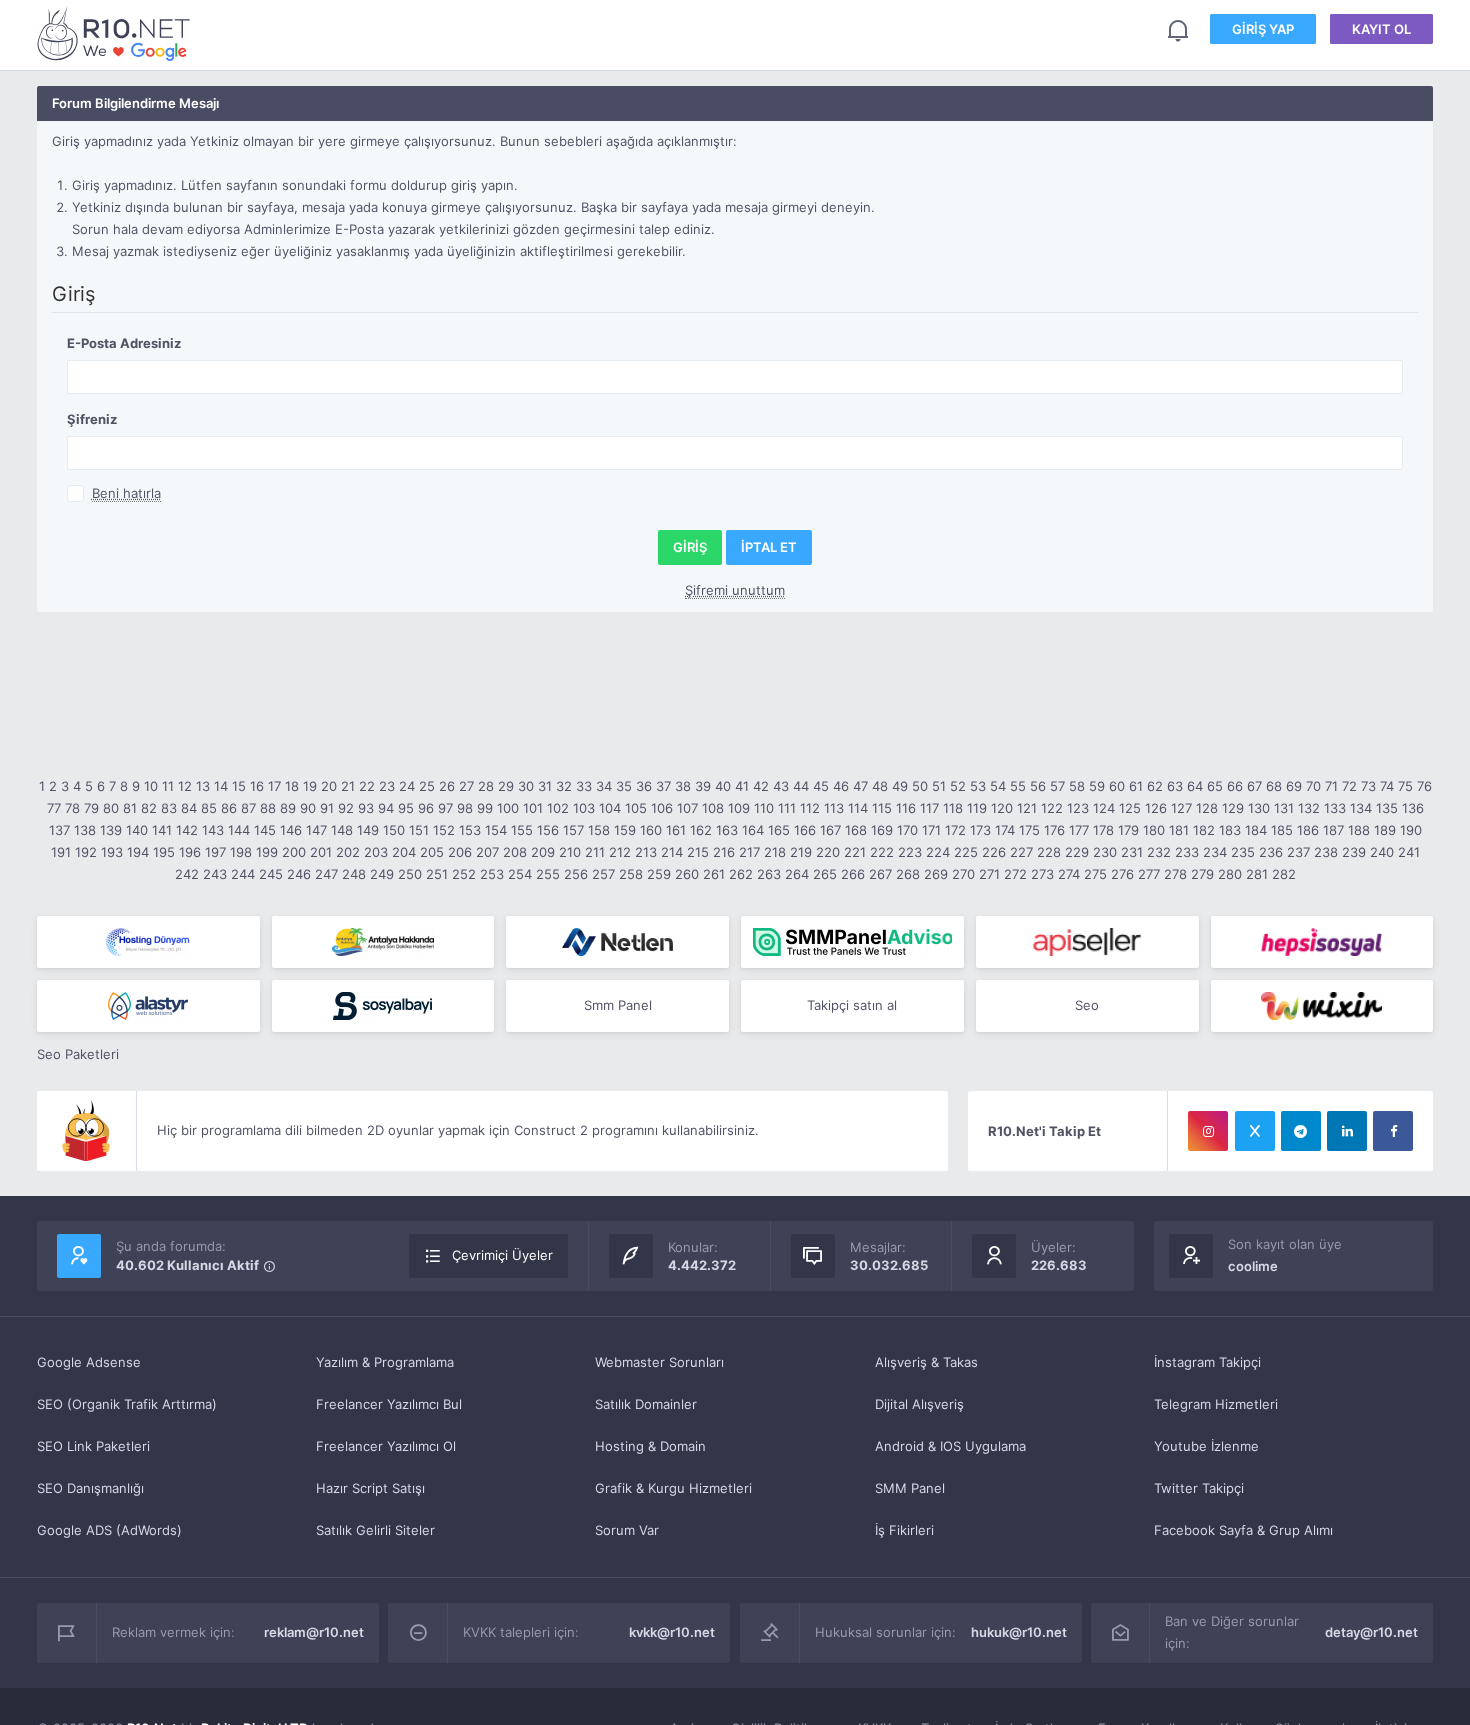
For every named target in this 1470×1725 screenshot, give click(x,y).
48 (880, 786)
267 (880, 874)
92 (346, 808)
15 (239, 786)
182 (1204, 830)
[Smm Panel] (1087, 942)
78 (72, 808)
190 (1411, 830)
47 (860, 786)
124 (1104, 808)
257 (603, 874)
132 (1309, 808)
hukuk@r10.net (1019, 1632)
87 (248, 808)
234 (1215, 852)
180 (1154, 830)
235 (1243, 852)
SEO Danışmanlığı (90, 1488)
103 (584, 808)
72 (1349, 786)
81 (130, 808)
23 (387, 786)
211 (595, 852)
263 (769, 874)
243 (215, 874)
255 (548, 874)
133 (1335, 808)
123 (1078, 808)
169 (882, 830)
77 (54, 808)
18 (292, 786)
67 (1254, 786)
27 (466, 786)
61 (1136, 786)
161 (676, 830)
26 (447, 786)
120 (1002, 808)
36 (644, 786)
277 (1149, 874)
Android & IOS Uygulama (950, 1446)
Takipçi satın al (852, 1005)
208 (515, 852)
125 (1130, 808)
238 (1326, 852)
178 (1103, 830)
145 (265, 830)
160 (651, 830)
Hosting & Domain (650, 1446)
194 (138, 852)
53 (978, 786)
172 (955, 830)
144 (239, 830)
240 (1382, 852)
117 (929, 808)
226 (994, 852)
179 (1128, 830)
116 (906, 808)
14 (221, 786)
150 (394, 830)
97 (445, 808)
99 (485, 808)
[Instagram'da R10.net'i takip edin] (1208, 1131)
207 (487, 852)
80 (111, 808)
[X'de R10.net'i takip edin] (1255, 1131)
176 (1054, 830)
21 (348, 786)
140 (137, 830)
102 (558, 808)
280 (1230, 874)
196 (190, 852)
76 (1424, 786)
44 (801, 786)
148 (342, 830)
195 (164, 852)
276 (1122, 874)
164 (753, 830)
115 (882, 808)
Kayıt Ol (1381, 29)
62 (1155, 786)
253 (492, 874)
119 (977, 808)
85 (209, 808)
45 (821, 786)
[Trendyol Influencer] (1322, 1006)
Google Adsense (89, 1362)
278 (1175, 874)
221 (855, 852)
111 (787, 808)
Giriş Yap (1263, 29)
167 (830, 830)
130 (1259, 808)
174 (1005, 830)
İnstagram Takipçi (1207, 1362)
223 (910, 852)
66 (1235, 786)
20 (329, 786)
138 (85, 830)
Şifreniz (92, 419)
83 (169, 808)
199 (267, 852)
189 (1385, 830)
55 (1018, 786)
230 (1105, 852)
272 (1015, 874)
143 (213, 830)
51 (939, 786)
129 (1233, 808)
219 (801, 852)
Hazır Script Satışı (370, 1488)
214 (672, 852)
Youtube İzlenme (1206, 1446)
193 (112, 852)
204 (404, 852)
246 (299, 874)
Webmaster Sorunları (659, 1362)
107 (687, 808)
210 (570, 852)
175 (1029, 830)
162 (701, 830)
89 (288, 808)
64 (1195, 786)
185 (1282, 830)
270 (963, 874)
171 (931, 830)
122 (1052, 808)
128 (1207, 808)
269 (936, 874)
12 (185, 786)
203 (376, 852)
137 (59, 830)
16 (257, 786)
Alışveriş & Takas (926, 1362)
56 (1038, 786)
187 (1333, 830)
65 (1215, 786)
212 (620, 852)
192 (86, 852)
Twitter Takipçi (1199, 1488)
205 (432, 852)
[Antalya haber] (383, 942)
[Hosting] (148, 942)
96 (426, 808)
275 (1095, 874)
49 (900, 786)
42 (761, 786)
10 (151, 786)
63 (1175, 786)
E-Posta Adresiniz (124, 343)
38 (683, 786)
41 (742, 786)
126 (1156, 808)
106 (662, 808)
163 (727, 830)
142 (187, 830)
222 (882, 852)
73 (1368, 786)
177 (1079, 830)
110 (764, 808)
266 (853, 874)
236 (1271, 852)
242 (187, 874)
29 (506, 786)
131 (1284, 808)
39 (703, 786)
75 (1405, 786)
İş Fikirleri (904, 1530)
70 (1313, 786)
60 (1117, 786)
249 (382, 874)
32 (564, 786)
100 (508, 808)
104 (610, 808)
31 (545, 786)
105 (636, 808)
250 (410, 874)
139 (111, 830)
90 (308, 808)
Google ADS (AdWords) (109, 1530)
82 (149, 808)
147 (316, 830)
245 (271, 874)
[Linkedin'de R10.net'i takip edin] (1347, 1131)
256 (576, 874)
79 (91, 808)
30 (526, 786)
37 (663, 786)
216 (724, 852)
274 (1069, 874)
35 (624, 786)
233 (1187, 852)
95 (406, 808)
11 (168, 786)
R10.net (117, 33)
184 (1256, 830)
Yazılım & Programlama (385, 1362)
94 (386, 808)
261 (714, 874)
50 (920, 786)
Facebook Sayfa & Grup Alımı (1243, 1530)
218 (775, 852)
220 (828, 852)
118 (953, 808)
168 (856, 830)
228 (1049, 852)
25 (427, 786)
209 (543, 852)
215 (698, 852)
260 (687, 874)
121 (1027, 808)
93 (366, 808)
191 (61, 852)
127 (1181, 808)
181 (1179, 830)
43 (781, 786)
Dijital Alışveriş (919, 1404)
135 (1387, 808)
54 (998, 786)
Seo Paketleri (78, 1054)
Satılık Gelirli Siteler (375, 1530)
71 (1331, 786)
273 (1042, 874)
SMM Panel (910, 1488)
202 (348, 852)
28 (486, 786)
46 (841, 786)
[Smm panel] (852, 942)
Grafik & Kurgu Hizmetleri (673, 1488)
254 (520, 874)
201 (321, 852)
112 (810, 808)
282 (1284, 874)
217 (749, 852)
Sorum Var (627, 1530)
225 (966, 852)
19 (310, 786)
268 (908, 874)
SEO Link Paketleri (93, 1446)
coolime (1253, 1266)
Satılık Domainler (646, 1404)
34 (604, 786)
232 (1159, 852)
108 (713, 808)
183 (1230, 830)
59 (1097, 786)
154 (496, 830)
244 (243, 874)
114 (858, 808)
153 (470, 830)
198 (241, 852)
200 (294, 852)
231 (1132, 852)
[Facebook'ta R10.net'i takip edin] (1393, 1131)
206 (460, 852)
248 (354, 874)
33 (584, 786)
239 (1354, 852)
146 (291, 830)
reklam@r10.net (314, 1632)
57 (1057, 786)
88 (268, 808)
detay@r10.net (1371, 1632)
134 (1361, 808)
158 (599, 830)
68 (1274, 786)
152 (444, 830)
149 (368, 830)
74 (1387, 786)
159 (625, 830)
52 (958, 786)
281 (1257, 874)
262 (741, 874)
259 (659, 874)
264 (797, 874)
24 (407, 786)
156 (548, 830)
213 (646, 852)
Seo (1087, 1005)
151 (419, 830)
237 (1298, 852)
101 (533, 808)
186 (1308, 830)
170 (907, 830)
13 (203, 786)
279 (1202, 874)
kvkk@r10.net (672, 1632)
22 (367, 786)
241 (1409, 852)
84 (189, 808)
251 (437, 874)
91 (327, 808)
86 (229, 808)
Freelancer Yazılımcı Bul (389, 1404)
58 (1077, 786)
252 (464, 874)
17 (274, 786)
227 (1021, 852)
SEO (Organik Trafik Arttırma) (127, 1404)
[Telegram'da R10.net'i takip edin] (1301, 1131)
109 (739, 808)
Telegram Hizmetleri (1216, 1404)
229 (1077, 852)
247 (326, 874)
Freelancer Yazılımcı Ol (386, 1446)
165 (779, 830)
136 (1413, 808)
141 (162, 830)
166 (805, 830)
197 (215, 852)
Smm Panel (618, 1005)
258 (631, 874)
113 (834, 808)
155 (522, 830)
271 (989, 874)
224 (938, 852)
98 (465, 808)
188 (1359, 830)
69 (1294, 786)
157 (573, 830)
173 (980, 830)
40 (723, 786)
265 (825, 874)
